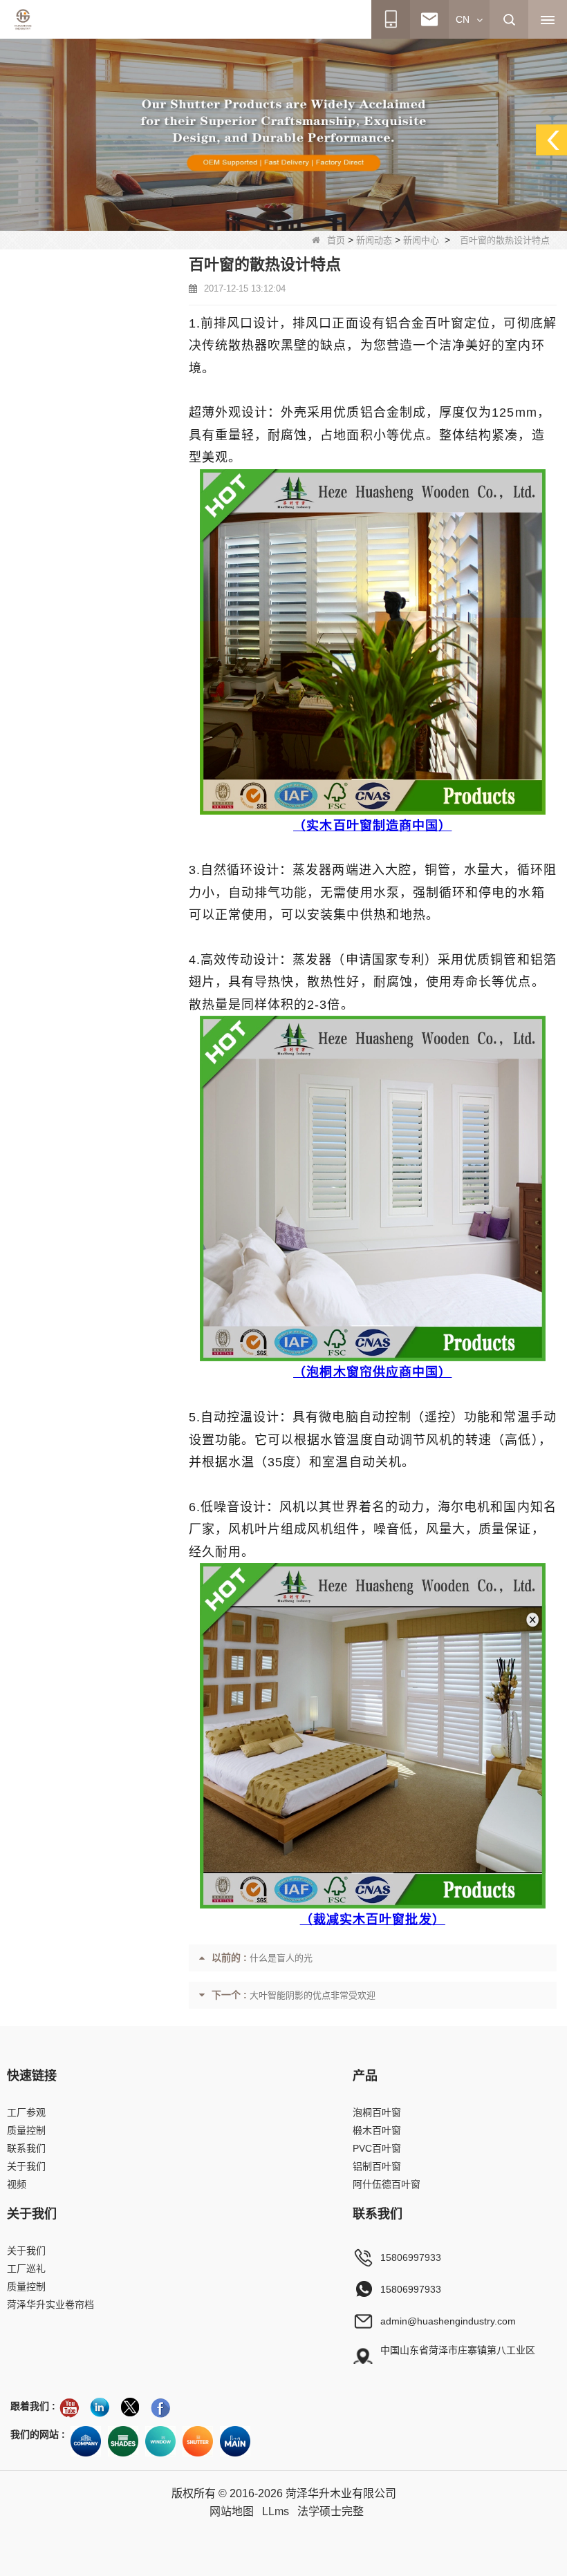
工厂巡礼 (26, 2269)
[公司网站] (86, 2441)
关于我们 (26, 2166)
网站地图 (232, 2511)
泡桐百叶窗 (377, 2112)
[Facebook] (160, 2407)
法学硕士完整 (331, 2511)
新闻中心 (421, 240)
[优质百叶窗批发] (198, 2441)
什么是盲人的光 (281, 1958)
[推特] (130, 2407)
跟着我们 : (33, 2406)
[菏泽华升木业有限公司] (23, 19)
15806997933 (411, 2257)
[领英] (100, 2407)
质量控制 (26, 2130)
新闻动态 (374, 240)
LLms (276, 2511)
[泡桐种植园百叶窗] (283, 134)
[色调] (123, 2441)
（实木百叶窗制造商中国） (372, 826)
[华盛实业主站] (235, 2441)
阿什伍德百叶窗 (387, 2184)
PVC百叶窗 (377, 2148)
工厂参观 (26, 2112)
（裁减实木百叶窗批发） (373, 1920)
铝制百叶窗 (377, 2166)
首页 (336, 240)
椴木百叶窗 (377, 2130)
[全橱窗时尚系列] (160, 2441)
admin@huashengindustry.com (448, 2321)
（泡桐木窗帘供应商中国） (372, 1372)
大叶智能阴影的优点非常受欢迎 (313, 1995)
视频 (17, 2184)
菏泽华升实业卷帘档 (50, 2304)
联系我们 (26, 2148)
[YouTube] (69, 2407)
